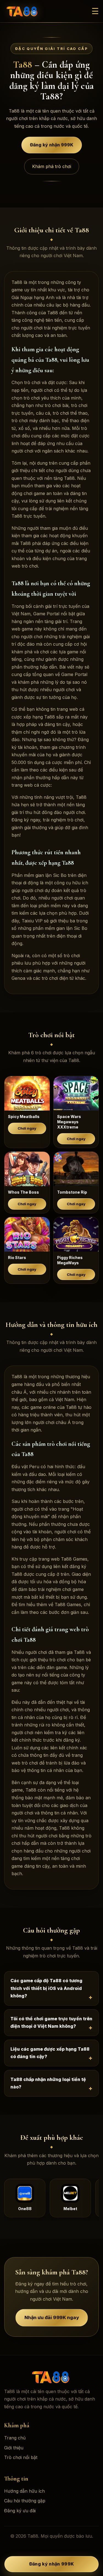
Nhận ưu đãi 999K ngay (52, 2318)
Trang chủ (15, 2438)
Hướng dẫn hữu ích (24, 2491)
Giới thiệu (14, 2448)
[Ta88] (23, 11)
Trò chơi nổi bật (21, 2457)
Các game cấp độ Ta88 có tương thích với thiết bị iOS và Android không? (46, 1988)
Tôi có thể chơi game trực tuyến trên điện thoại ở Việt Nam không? (51, 2023)
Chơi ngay (27, 1128)
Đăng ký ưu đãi (20, 2511)
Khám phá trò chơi (52, 166)
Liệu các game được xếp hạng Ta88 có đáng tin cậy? (50, 2053)
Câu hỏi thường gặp (25, 2501)
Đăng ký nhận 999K (52, 145)
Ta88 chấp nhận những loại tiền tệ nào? (48, 2083)
